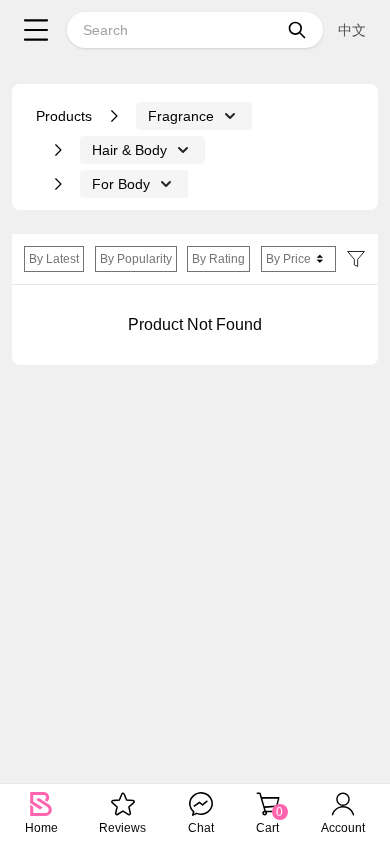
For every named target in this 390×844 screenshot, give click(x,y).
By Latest (54, 259)
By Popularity (136, 259)
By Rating (218, 259)
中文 (352, 30)
